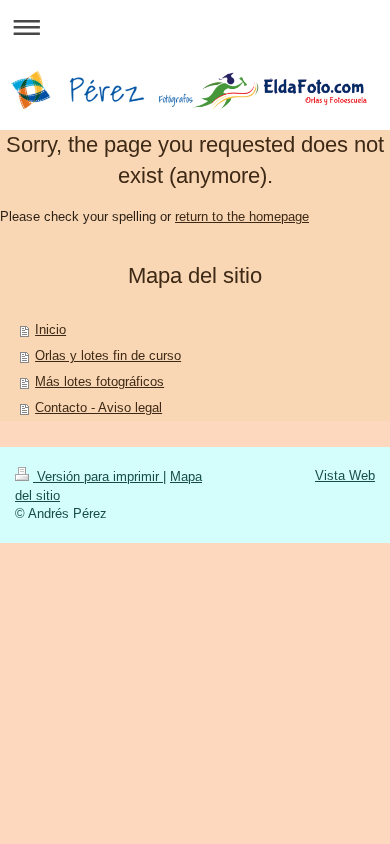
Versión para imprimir (98, 476)
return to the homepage (242, 216)
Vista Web (345, 475)
